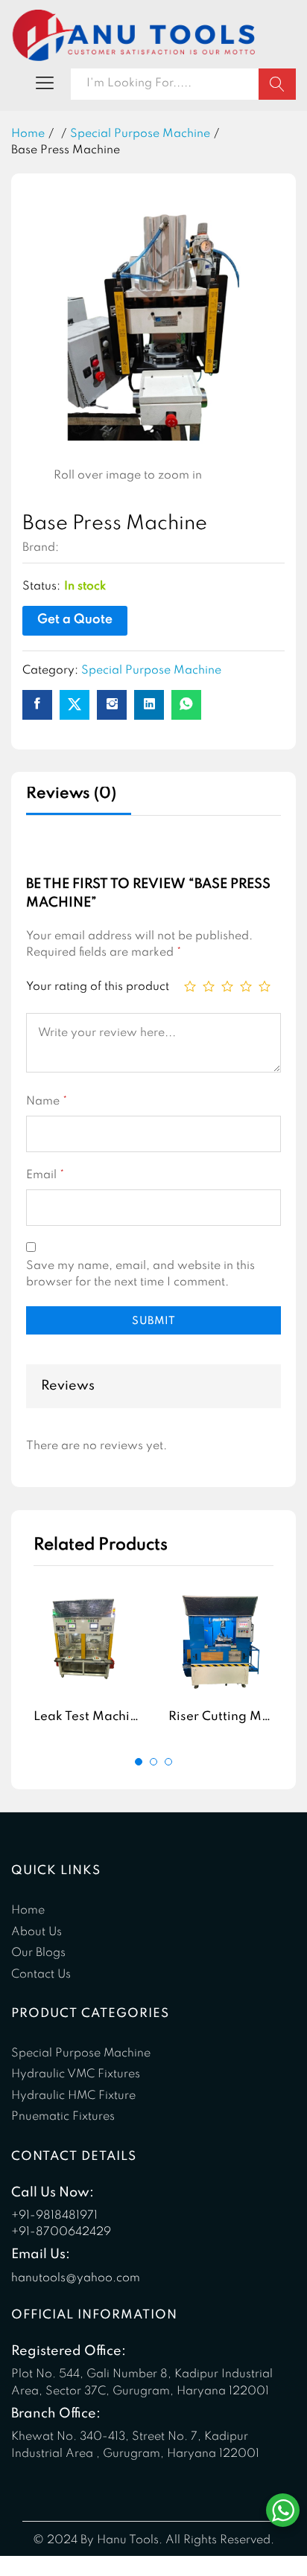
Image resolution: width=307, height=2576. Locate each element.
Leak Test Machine (89, 1717)
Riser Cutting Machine (235, 1717)
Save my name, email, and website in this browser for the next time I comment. (140, 1274)
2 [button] (153, 1762)
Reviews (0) (71, 794)
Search (277, 84)
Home (28, 1911)
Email (45, 1175)
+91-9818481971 (54, 2216)
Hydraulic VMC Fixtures (76, 2074)
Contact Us (41, 1975)
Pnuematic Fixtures (63, 2117)
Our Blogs (38, 1953)
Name (47, 1102)
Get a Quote (75, 620)
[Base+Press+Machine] (75, 705)
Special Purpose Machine (151, 671)
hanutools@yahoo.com (76, 2278)
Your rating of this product (98, 987)
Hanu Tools (93, 548)
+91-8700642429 (61, 2232)
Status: (41, 587)
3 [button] (168, 1762)
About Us (37, 1932)
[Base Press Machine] (37, 705)
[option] (86, 1661)
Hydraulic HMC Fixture (73, 2096)
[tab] (79, 800)
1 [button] (139, 1762)
